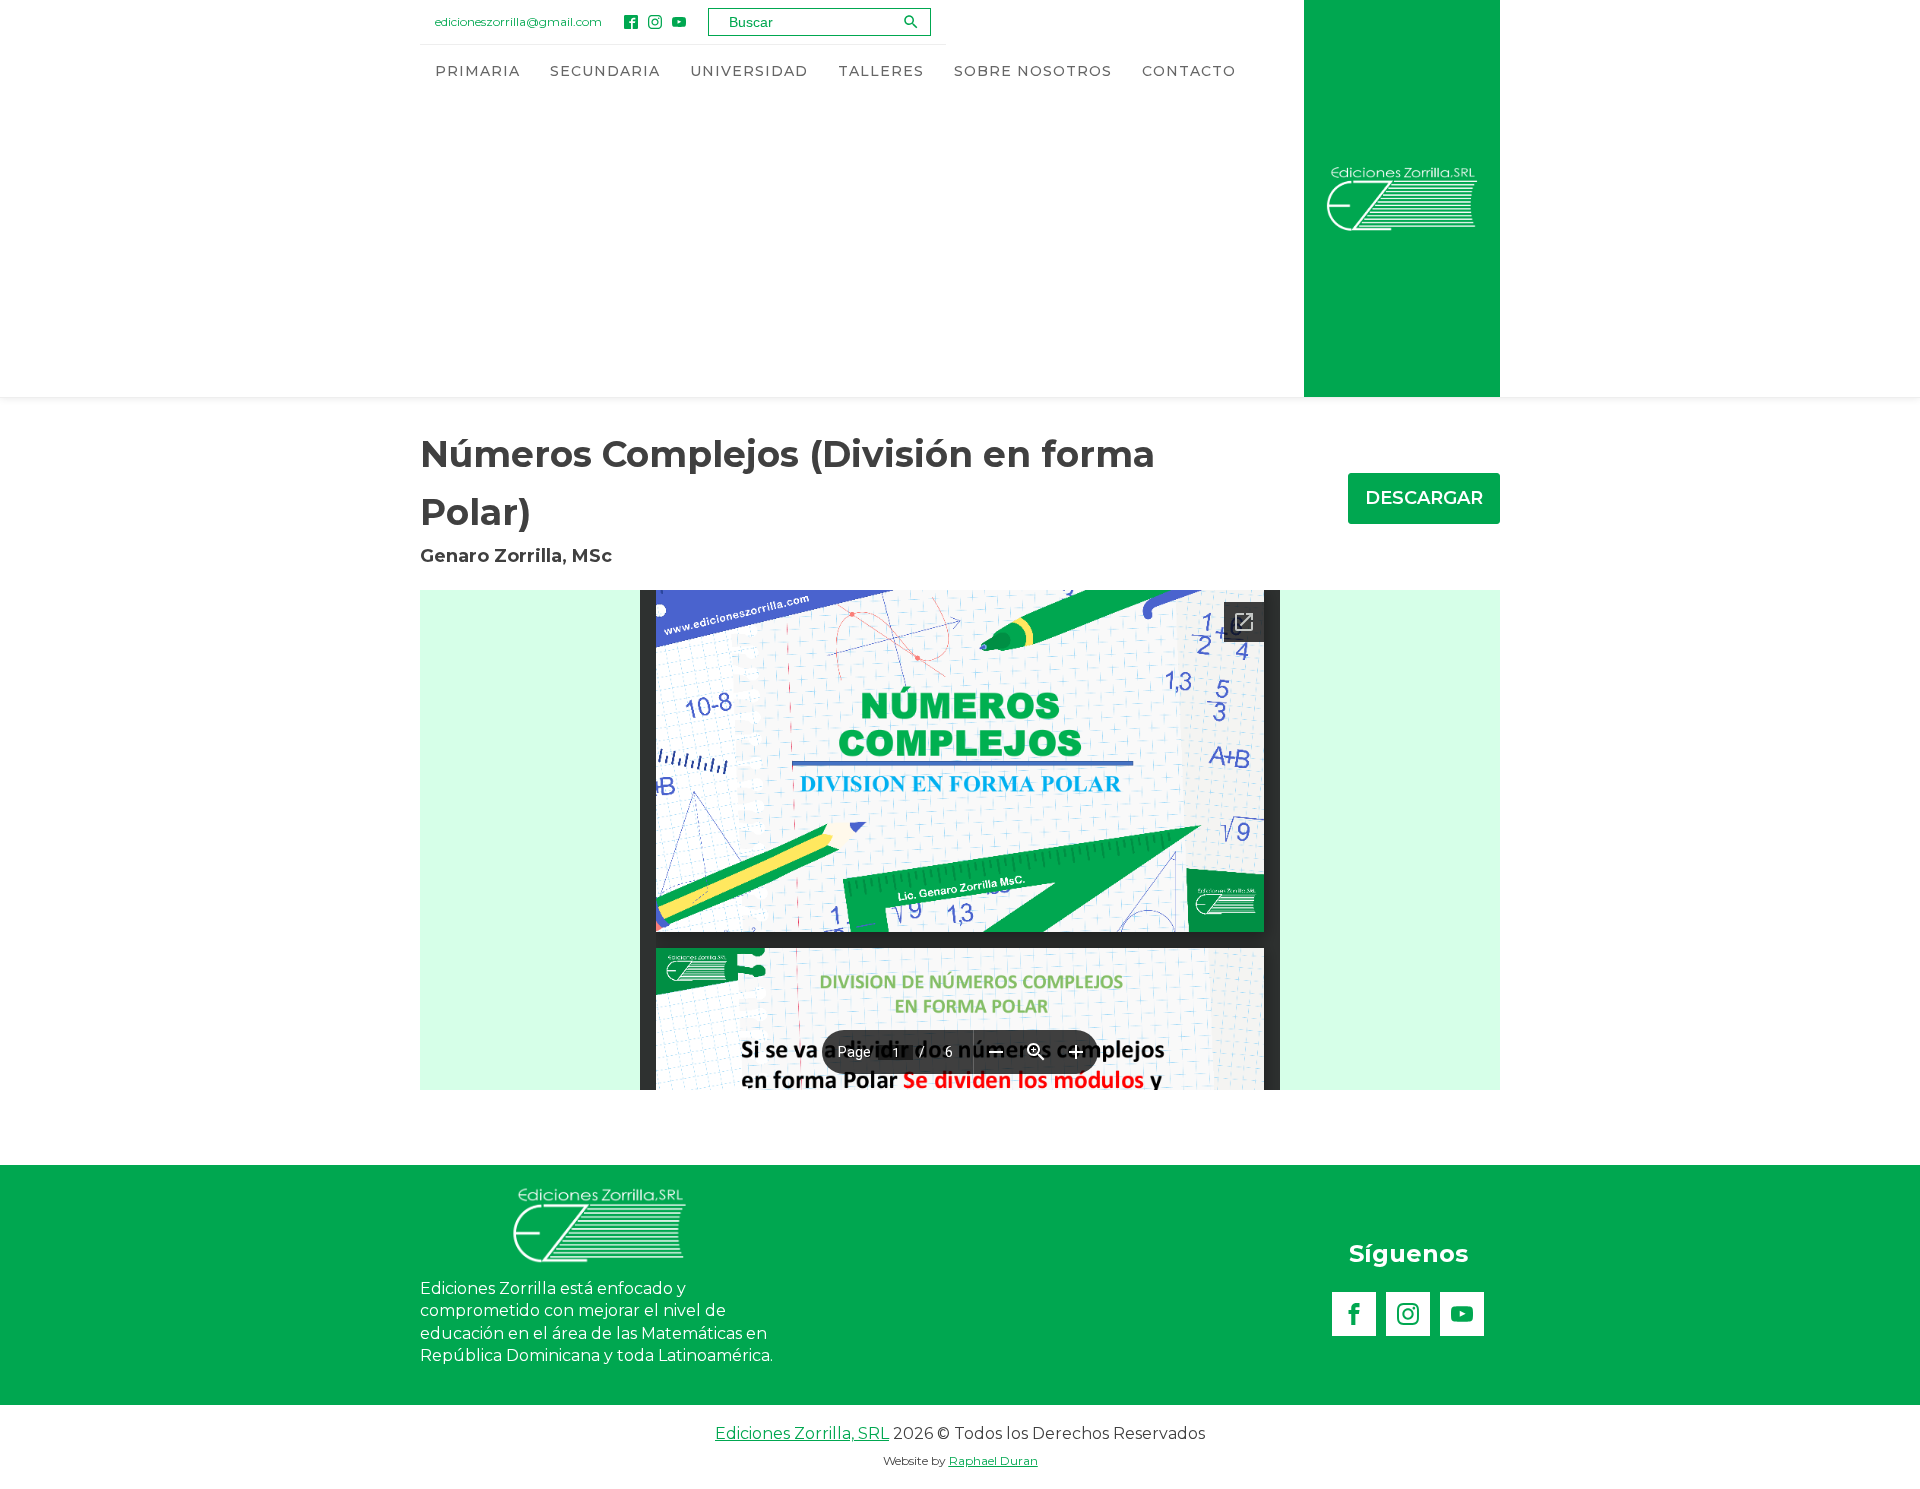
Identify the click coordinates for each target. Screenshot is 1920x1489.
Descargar (1424, 498)
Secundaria (605, 71)
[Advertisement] (835, 247)
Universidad (749, 71)
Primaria (477, 71)
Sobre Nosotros (1033, 71)
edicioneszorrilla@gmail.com (518, 21)
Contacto (1189, 71)
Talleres (881, 71)
